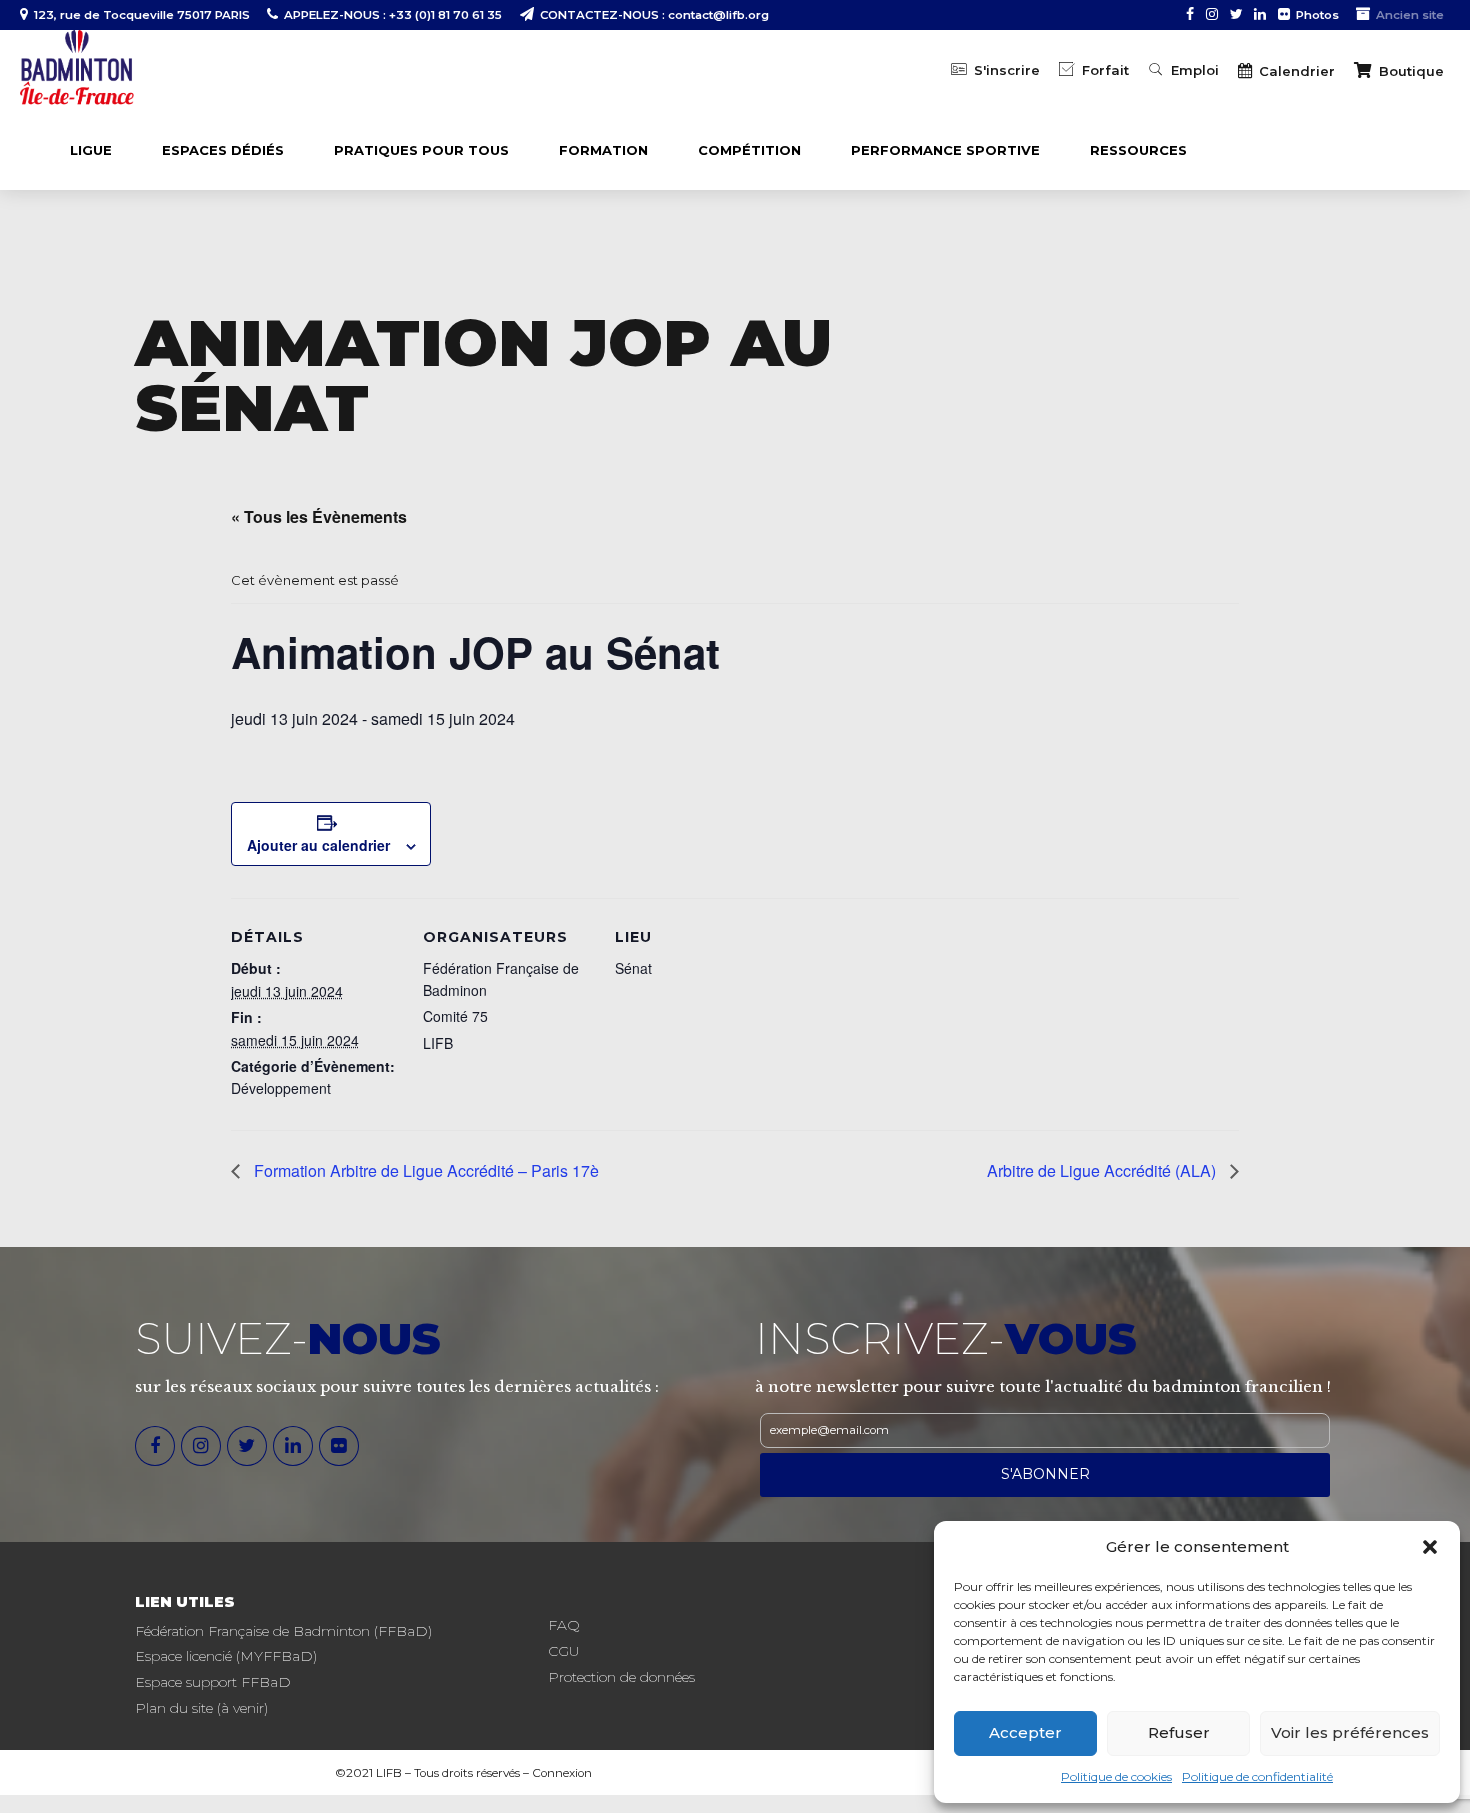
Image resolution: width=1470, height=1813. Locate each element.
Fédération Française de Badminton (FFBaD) (283, 1631)
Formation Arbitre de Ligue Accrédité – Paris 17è (424, 1170)
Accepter (1025, 1732)
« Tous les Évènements (319, 516)
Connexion (562, 1773)
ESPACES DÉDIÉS (223, 150)
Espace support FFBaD (213, 1682)
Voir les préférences (1350, 1732)
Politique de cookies (1116, 1776)
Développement (281, 1088)
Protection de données (621, 1677)
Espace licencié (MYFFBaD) (226, 1656)
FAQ (564, 1625)
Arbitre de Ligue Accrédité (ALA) (1103, 1170)
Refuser (1179, 1732)
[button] (1430, 1547)
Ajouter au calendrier (318, 845)
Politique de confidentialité (1257, 1776)
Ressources (1138, 150)
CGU (563, 1651)
